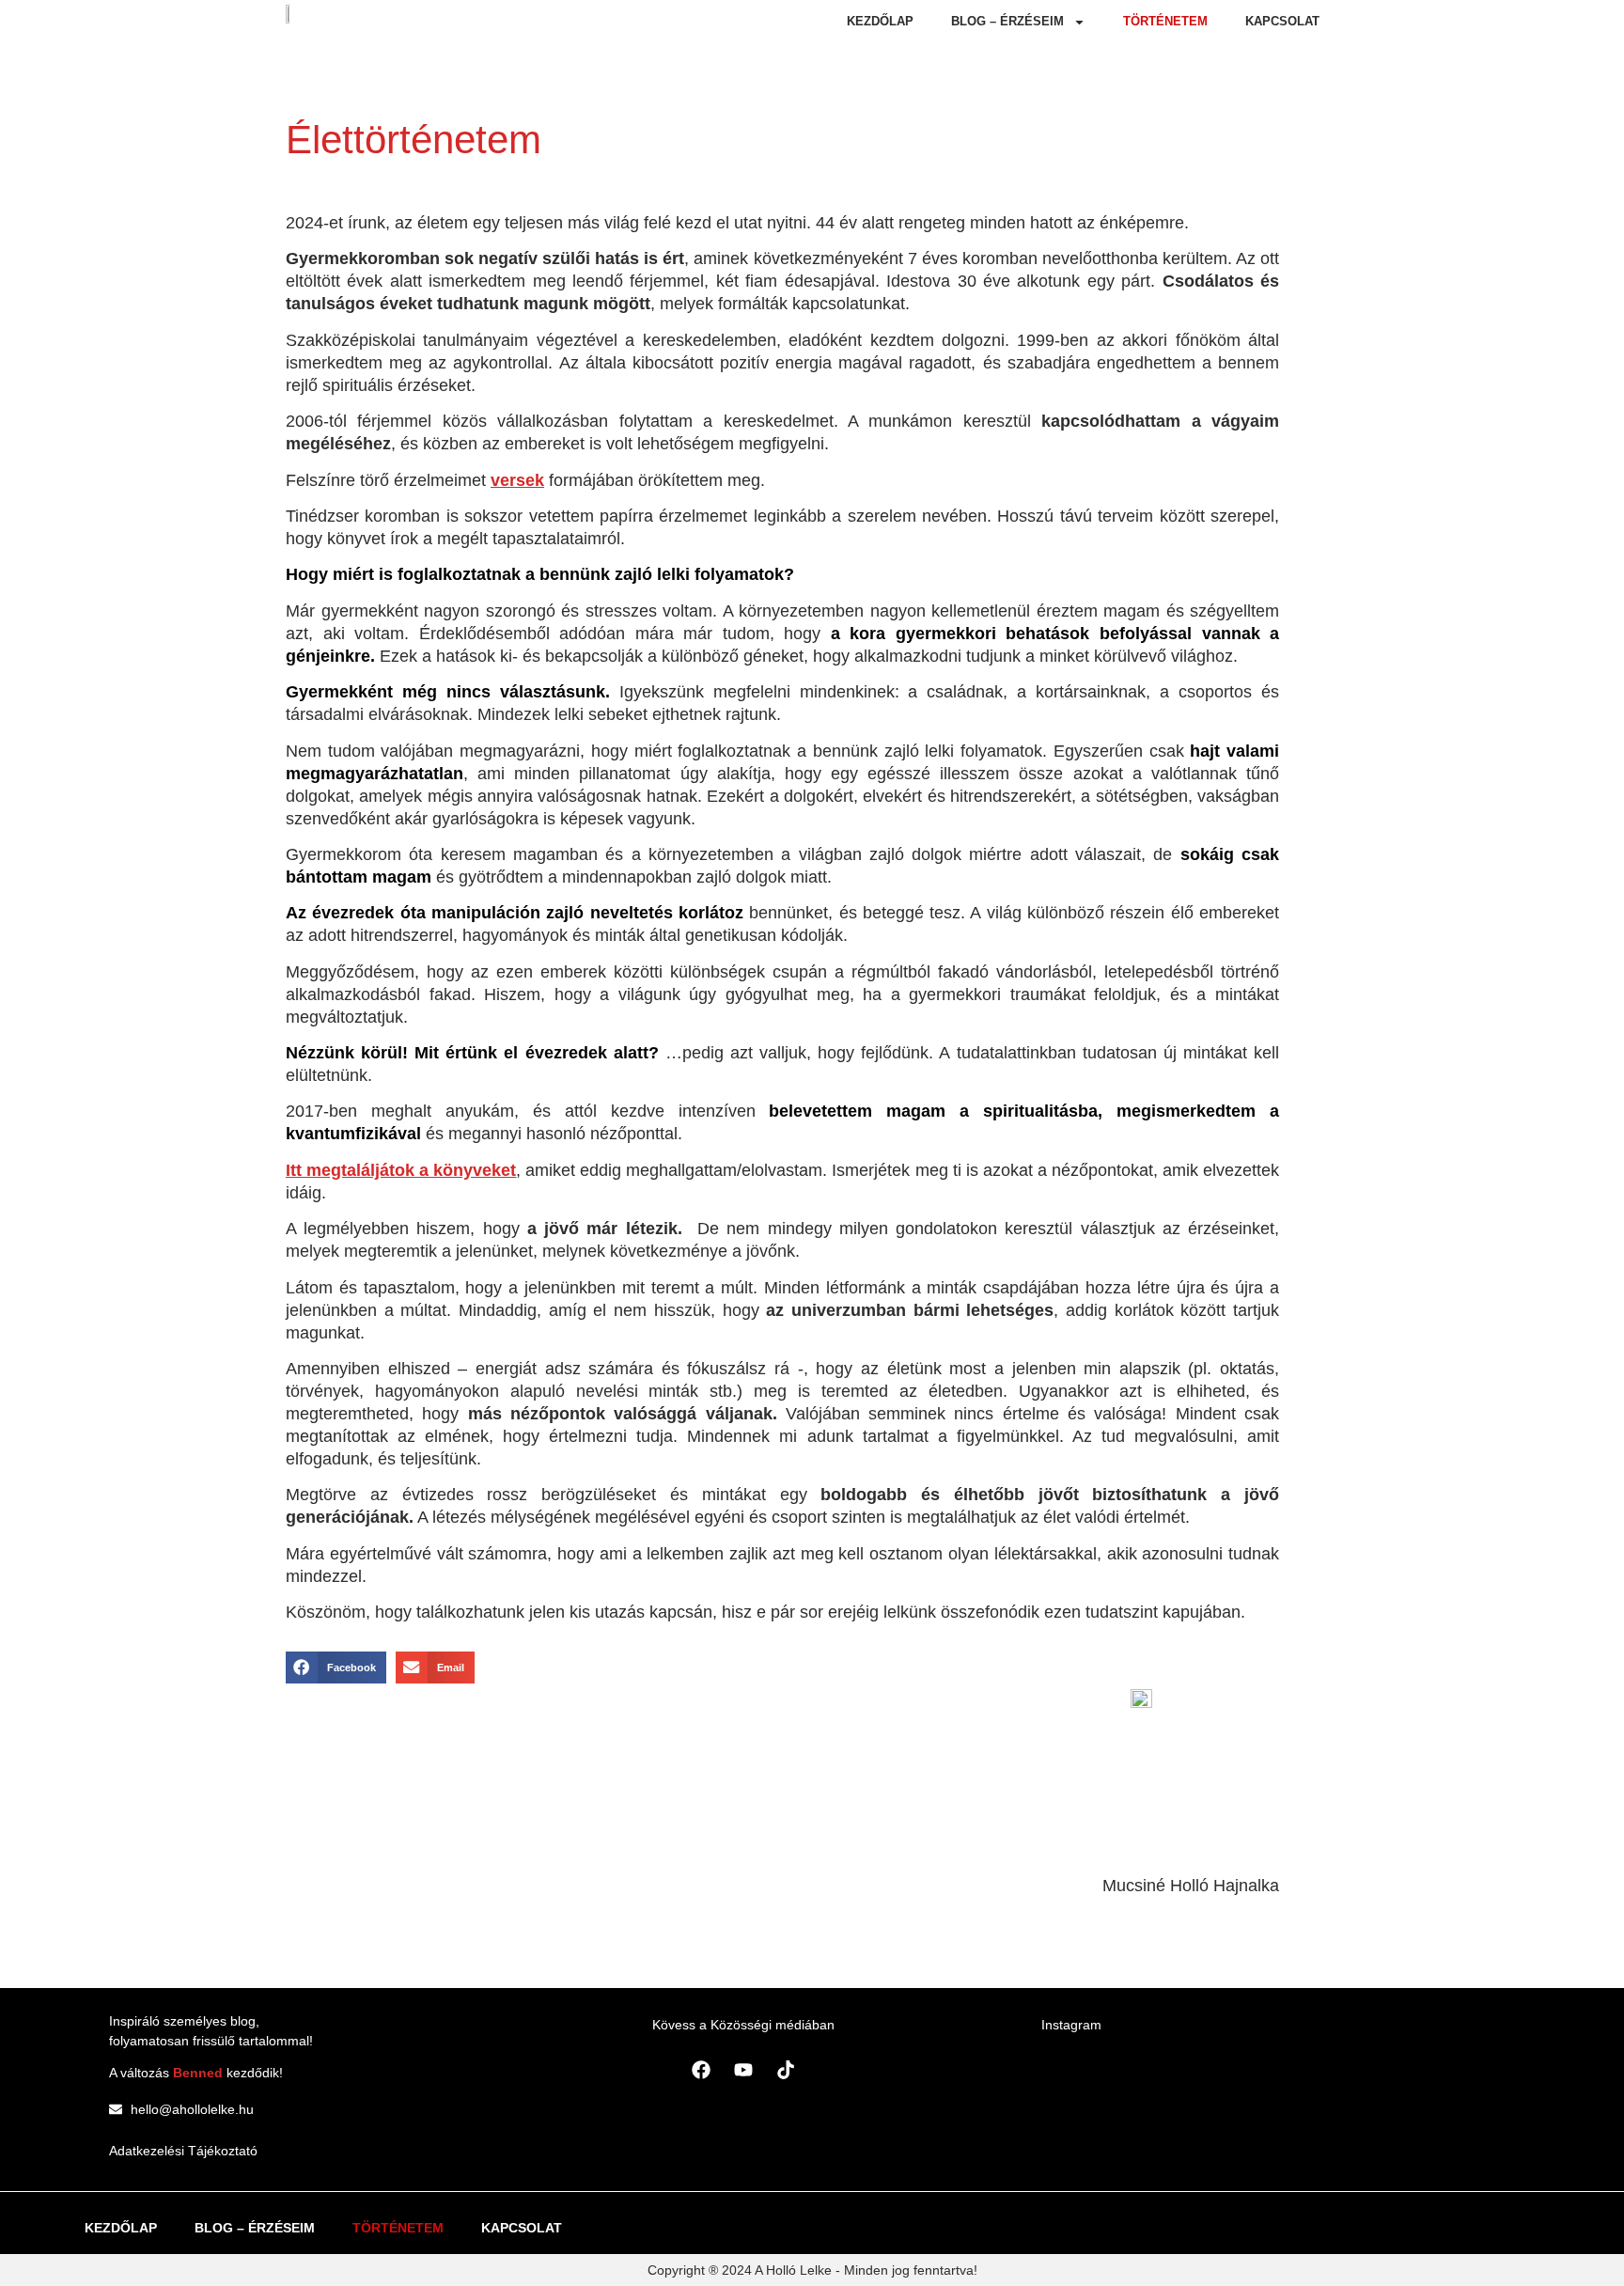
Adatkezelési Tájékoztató (183, 2151)
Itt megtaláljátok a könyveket (401, 1170)
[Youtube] (743, 2070)
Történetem (1165, 21)
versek (517, 480)
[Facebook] (701, 2070)
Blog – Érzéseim (1007, 21)
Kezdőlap (880, 21)
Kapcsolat (1282, 21)
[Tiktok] (786, 2070)
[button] (336, 1668)
